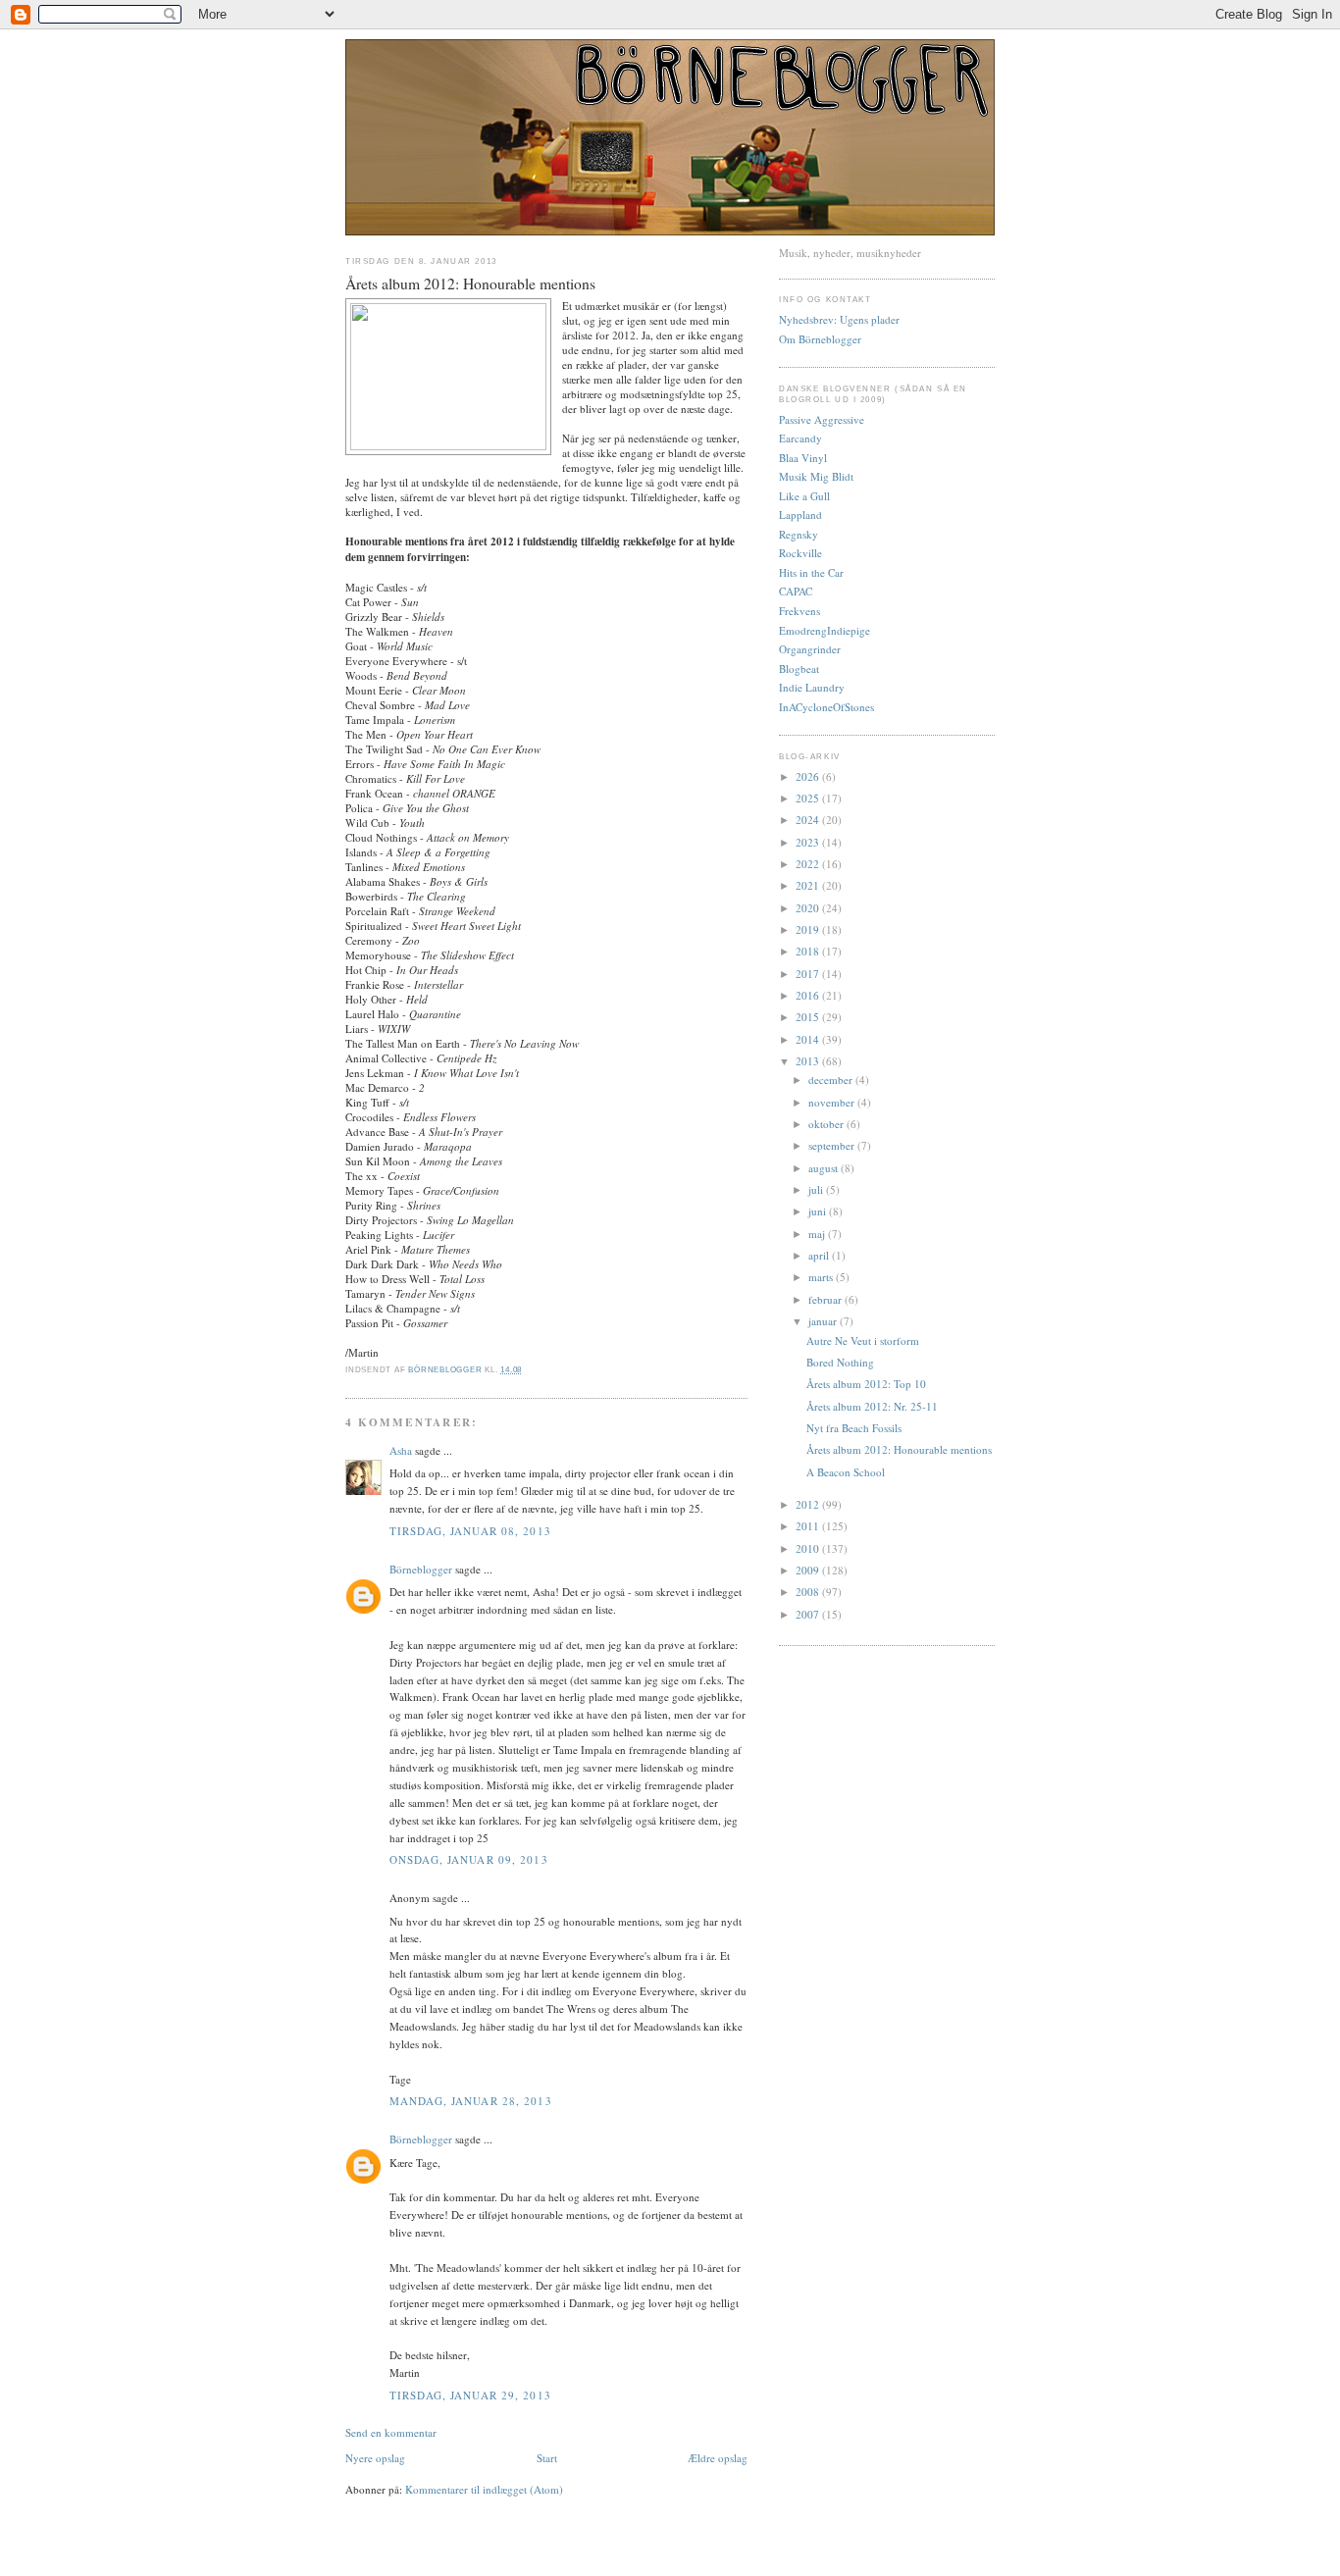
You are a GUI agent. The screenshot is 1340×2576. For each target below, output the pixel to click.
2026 (809, 776)
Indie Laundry (812, 687)
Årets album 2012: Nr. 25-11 (872, 1406)
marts (822, 1277)
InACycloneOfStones (826, 707)
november (833, 1102)
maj (818, 1234)
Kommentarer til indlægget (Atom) (484, 2489)
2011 (809, 1526)
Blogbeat (799, 669)
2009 (809, 1570)
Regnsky (799, 534)
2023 (809, 842)
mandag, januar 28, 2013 (471, 2101)
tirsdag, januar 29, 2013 (470, 2395)
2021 (809, 885)
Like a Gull (804, 496)
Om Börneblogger (820, 339)
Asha (401, 1450)
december (832, 1080)
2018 (809, 951)
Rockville (800, 553)
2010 (809, 1548)
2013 (809, 1061)
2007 (809, 1614)
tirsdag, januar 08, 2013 (470, 1531)
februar (826, 1299)
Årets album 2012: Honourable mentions (899, 1449)
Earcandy (800, 438)
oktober (827, 1124)
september (833, 1145)
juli (817, 1189)
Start (547, 2458)
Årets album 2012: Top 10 (866, 1384)
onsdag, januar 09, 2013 (469, 1859)
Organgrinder (810, 649)
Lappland (800, 515)
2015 (809, 1017)
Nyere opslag (375, 2458)
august (825, 1168)
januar (824, 1321)
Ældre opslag (718, 2458)
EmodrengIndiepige (825, 630)
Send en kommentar (391, 2432)
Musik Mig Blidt (816, 476)
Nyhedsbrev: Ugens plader (839, 319)
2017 (809, 974)
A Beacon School (846, 1472)
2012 (809, 1504)
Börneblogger (421, 1569)
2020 (809, 908)
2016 (809, 995)
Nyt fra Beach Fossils (854, 1428)
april (820, 1255)
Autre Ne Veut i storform (863, 1340)
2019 (809, 929)
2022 (809, 864)
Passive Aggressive (822, 419)
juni (819, 1211)
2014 (809, 1039)
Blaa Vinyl (803, 458)
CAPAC (796, 591)
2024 (809, 820)
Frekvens (799, 611)
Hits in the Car (811, 572)
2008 (809, 1592)
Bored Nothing (840, 1362)
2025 (809, 798)
